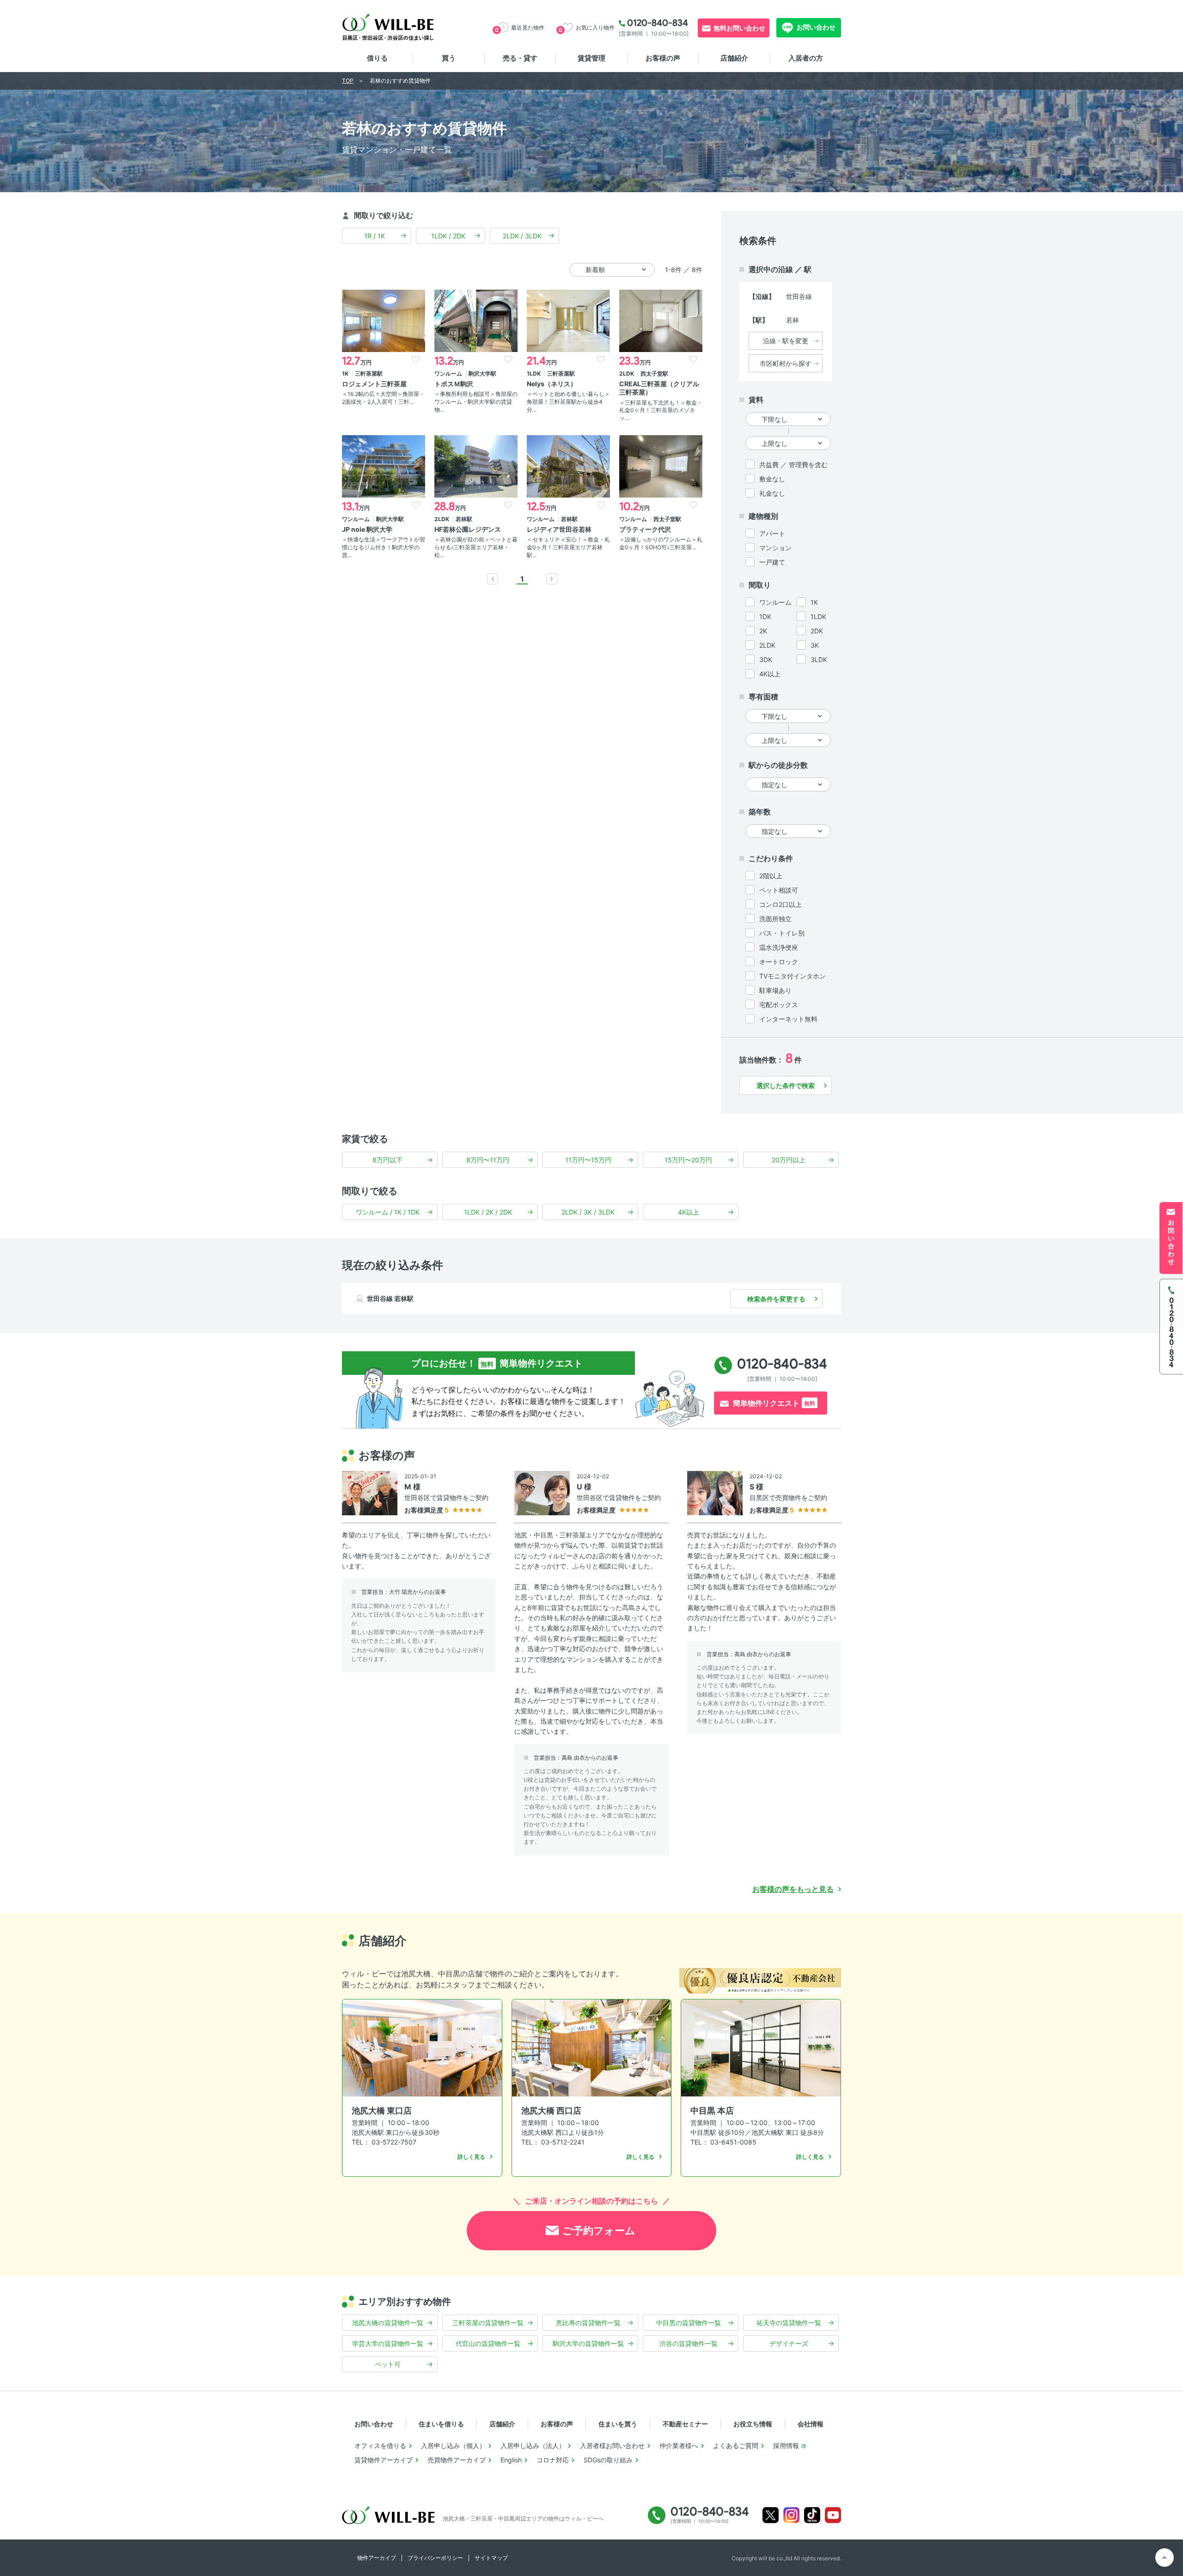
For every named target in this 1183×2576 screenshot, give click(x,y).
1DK (765, 617)
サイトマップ (491, 2558)
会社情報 (811, 2424)
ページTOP (1165, 2558)
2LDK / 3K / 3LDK (588, 1212)
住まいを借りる (441, 2424)
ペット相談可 (779, 890)
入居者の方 (806, 58)
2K (763, 631)
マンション (775, 548)
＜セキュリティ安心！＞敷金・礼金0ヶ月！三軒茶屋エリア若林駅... (568, 547)
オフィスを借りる (380, 2445)
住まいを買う (618, 2424)
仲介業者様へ (679, 2445)
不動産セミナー (685, 2424)
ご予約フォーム (599, 2230)
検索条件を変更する (776, 1299)
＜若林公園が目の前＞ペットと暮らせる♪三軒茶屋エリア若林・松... (476, 547)
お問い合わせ (815, 27)
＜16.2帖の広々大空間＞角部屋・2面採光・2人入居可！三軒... (383, 398)
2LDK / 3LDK (522, 236)
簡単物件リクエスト (774, 1403)
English (511, 2460)
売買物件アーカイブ (457, 2460)
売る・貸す (520, 58)
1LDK (818, 617)
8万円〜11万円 (488, 1160)
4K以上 (770, 674)
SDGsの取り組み (608, 2460)
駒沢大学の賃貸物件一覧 (588, 2343)
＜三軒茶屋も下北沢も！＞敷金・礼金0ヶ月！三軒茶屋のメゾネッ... (661, 410)
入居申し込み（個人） (453, 2445)
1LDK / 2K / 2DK (488, 1212)
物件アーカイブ (377, 2558)
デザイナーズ (789, 2343)
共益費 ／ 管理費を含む (793, 465)
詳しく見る (471, 2157)
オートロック (779, 962)
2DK (817, 631)
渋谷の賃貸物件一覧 (689, 2343)
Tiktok (812, 2515)
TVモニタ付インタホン (793, 976)
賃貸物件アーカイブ (384, 2460)
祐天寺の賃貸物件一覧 (789, 2323)
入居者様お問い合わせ (612, 2445)
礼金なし (772, 493)
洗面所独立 (775, 919)
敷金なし (772, 479)
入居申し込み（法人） (533, 2445)
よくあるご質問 (736, 2445)
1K (814, 602)
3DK (766, 659)
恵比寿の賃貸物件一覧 (588, 2323)
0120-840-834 (658, 23)
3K (815, 645)
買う (449, 58)
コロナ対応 (553, 2460)
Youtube (833, 2515)
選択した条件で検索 (786, 1085)
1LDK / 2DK (448, 236)
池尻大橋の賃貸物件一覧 (388, 2323)
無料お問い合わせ (739, 28)
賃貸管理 (591, 58)
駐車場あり (775, 990)
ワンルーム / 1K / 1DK (388, 1212)
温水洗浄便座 (779, 947)
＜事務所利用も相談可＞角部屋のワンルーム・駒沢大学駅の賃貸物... (476, 402)
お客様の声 (663, 58)
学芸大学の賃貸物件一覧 (388, 2343)
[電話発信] (1171, 1326)
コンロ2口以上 (781, 904)
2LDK (767, 645)
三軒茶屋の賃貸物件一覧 (488, 2323)
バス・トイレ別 (782, 933)
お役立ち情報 (753, 2424)
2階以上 (771, 876)
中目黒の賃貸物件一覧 (689, 2323)
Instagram (791, 2515)
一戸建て (772, 562)
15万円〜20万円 (688, 1160)
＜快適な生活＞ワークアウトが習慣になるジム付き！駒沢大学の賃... (384, 547)
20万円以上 (789, 1160)
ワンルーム (775, 602)
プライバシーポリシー (435, 2558)
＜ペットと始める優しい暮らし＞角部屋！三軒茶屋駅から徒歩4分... (568, 402)
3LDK (819, 659)
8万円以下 (387, 1160)
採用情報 (786, 2445)
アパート (772, 533)
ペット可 (388, 2364)
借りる (377, 58)
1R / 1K (375, 236)
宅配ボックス (779, 1005)
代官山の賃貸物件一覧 (488, 2343)
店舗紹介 (734, 58)
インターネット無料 (788, 1019)
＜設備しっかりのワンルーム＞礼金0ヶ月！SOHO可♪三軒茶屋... (661, 543)
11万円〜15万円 (588, 1160)
